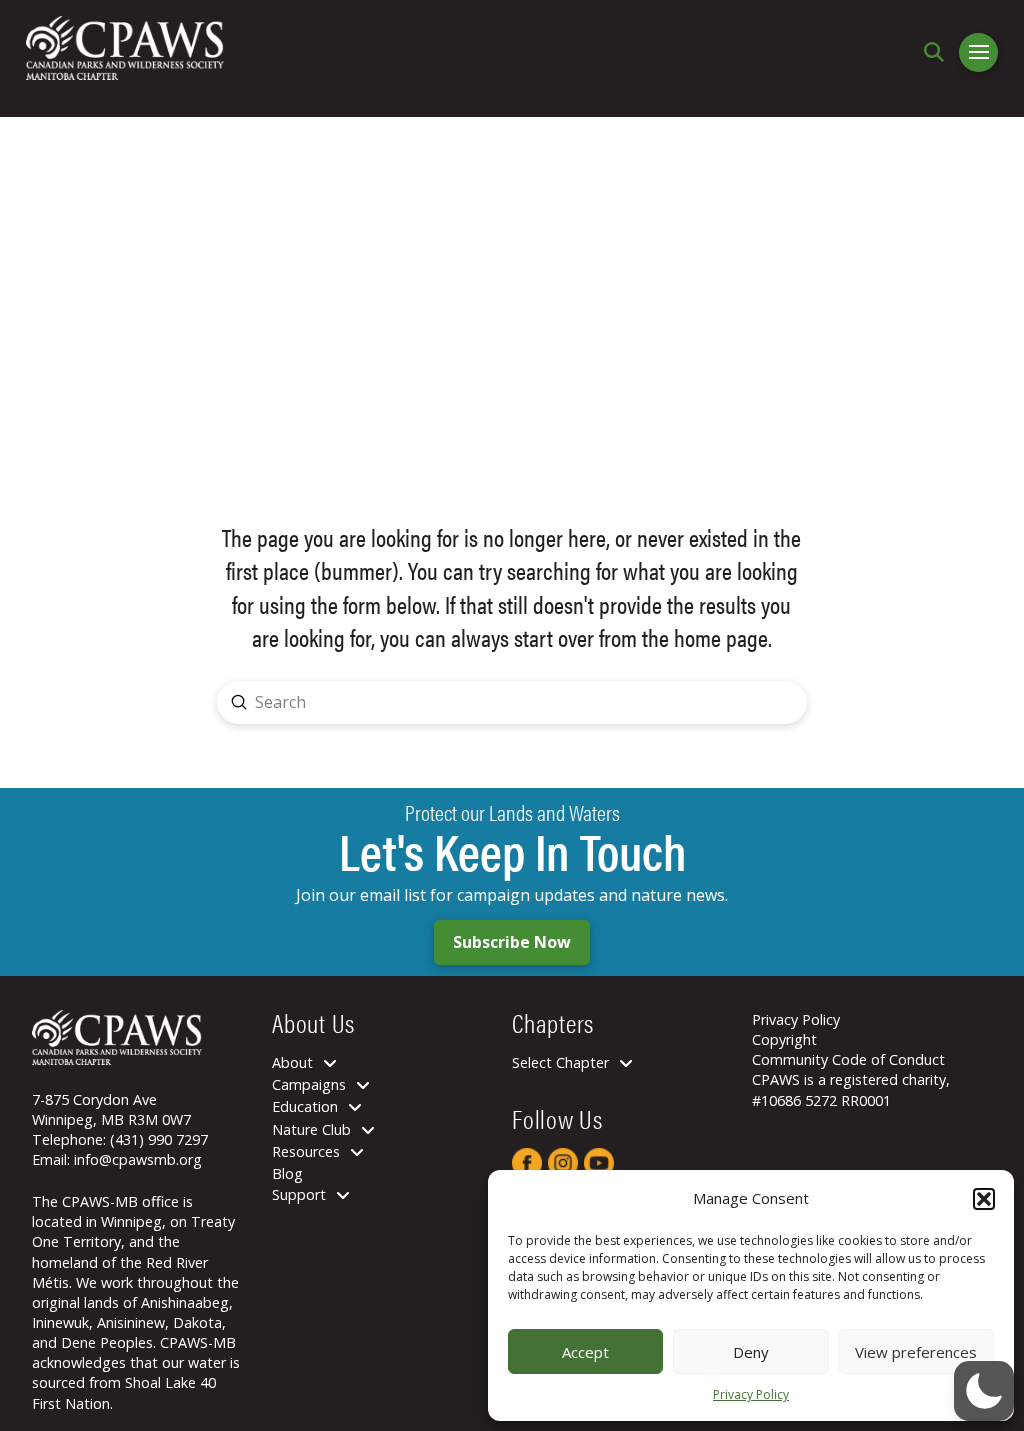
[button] (984, 1199)
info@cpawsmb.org (138, 1159)
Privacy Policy (751, 1394)
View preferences (916, 1352)
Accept (585, 1352)
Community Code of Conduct (848, 1059)
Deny (751, 1352)
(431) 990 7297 (159, 1139)
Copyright (784, 1039)
